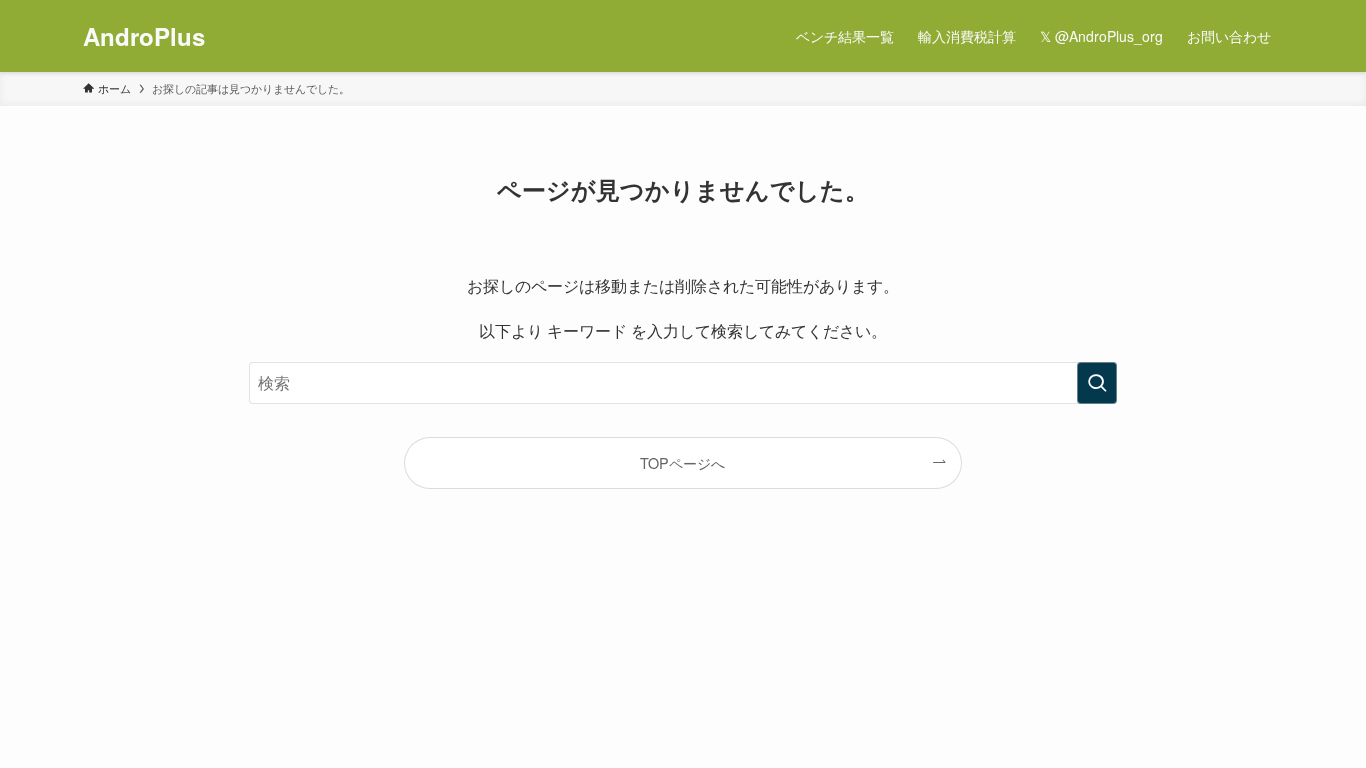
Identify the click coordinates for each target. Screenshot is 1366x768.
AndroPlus (144, 36)
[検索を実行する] (1097, 383)
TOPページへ (682, 462)
